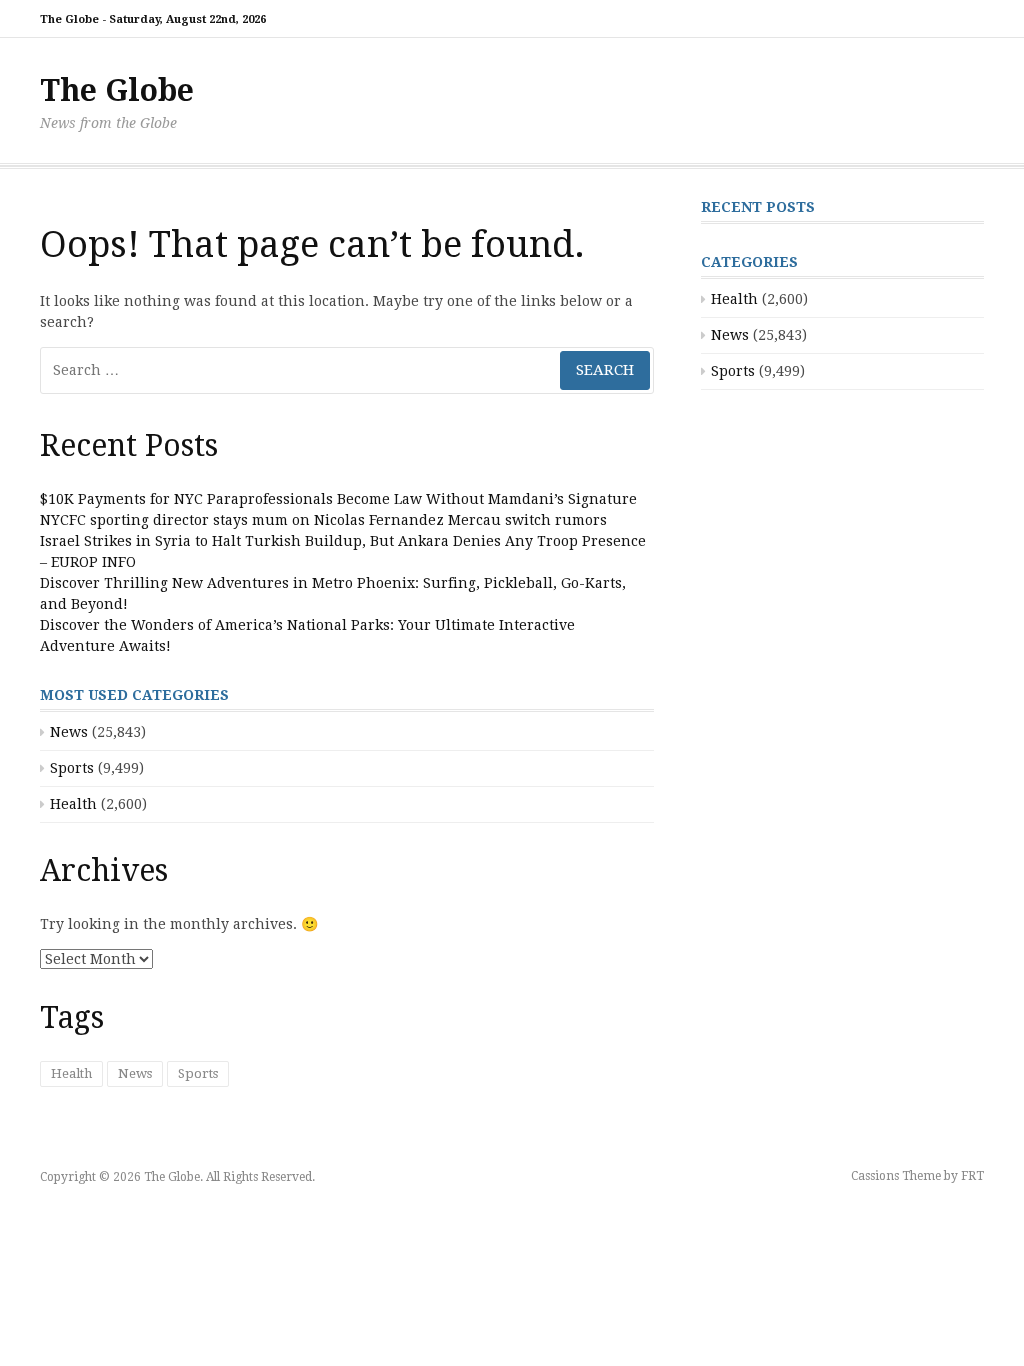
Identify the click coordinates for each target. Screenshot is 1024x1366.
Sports (72, 768)
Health (73, 804)
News (69, 732)
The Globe (117, 90)
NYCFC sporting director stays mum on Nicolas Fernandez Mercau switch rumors (323, 520)
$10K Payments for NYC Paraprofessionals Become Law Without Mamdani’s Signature (338, 499)
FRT (972, 1176)
